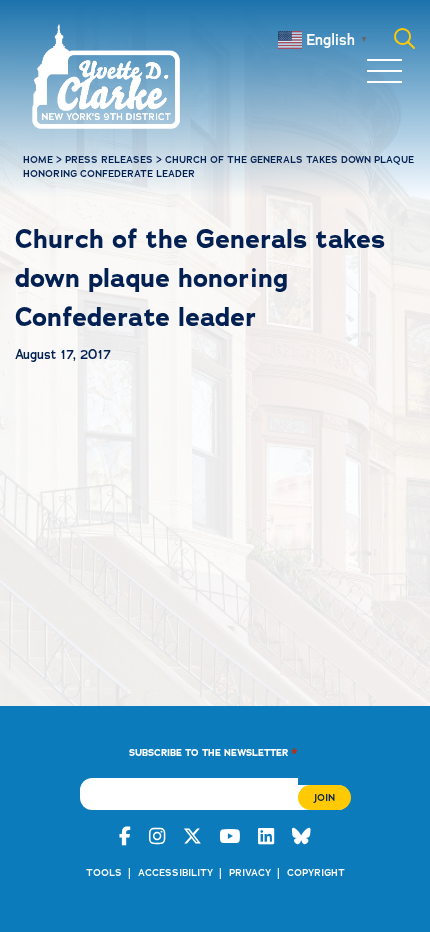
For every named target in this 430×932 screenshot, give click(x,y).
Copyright (316, 872)
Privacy (250, 872)
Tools (104, 872)
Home (38, 159)
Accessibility (175, 872)
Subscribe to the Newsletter (213, 751)
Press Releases (109, 159)
